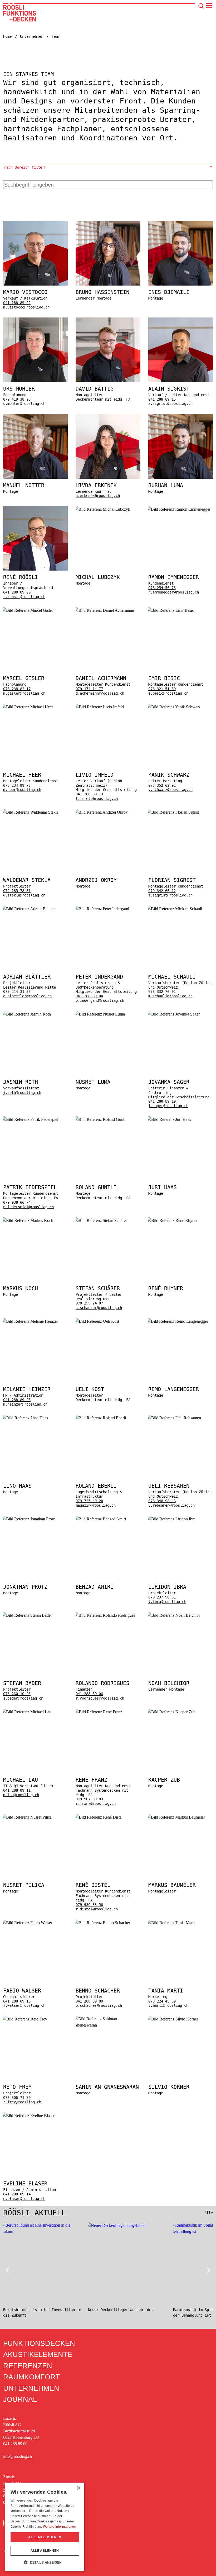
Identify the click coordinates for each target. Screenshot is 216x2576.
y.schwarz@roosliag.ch (170, 790)
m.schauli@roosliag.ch (170, 996)
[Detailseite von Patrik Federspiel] (35, 1163)
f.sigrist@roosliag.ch (170, 895)
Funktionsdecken (39, 2343)
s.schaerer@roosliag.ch (99, 1308)
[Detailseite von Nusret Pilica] (35, 1863)
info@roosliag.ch (18, 2456)
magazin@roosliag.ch (96, 1505)
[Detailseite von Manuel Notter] (35, 456)
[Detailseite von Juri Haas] (181, 1163)
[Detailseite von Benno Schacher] (108, 1963)
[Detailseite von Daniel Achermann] (108, 651)
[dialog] (45, 2527)
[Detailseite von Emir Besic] (181, 651)
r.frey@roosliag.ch (22, 2102)
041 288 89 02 (17, 303)
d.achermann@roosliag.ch (100, 693)
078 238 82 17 (17, 689)
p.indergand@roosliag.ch (100, 1000)
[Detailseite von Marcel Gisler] (35, 651)
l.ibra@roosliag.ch (167, 1602)
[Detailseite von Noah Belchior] (181, 1656)
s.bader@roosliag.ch (23, 1698)
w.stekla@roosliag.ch (24, 895)
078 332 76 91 (162, 992)
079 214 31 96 (17, 992)
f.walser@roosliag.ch (24, 2005)
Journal (20, 2399)
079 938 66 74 (17, 1202)
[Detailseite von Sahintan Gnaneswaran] (108, 2060)
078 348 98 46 (162, 1501)
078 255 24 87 (89, 1303)
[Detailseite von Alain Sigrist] (181, 362)
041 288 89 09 (89, 2001)
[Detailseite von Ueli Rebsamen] (181, 1461)
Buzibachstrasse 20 (19, 2431)
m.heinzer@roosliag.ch (25, 1404)
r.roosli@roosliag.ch (24, 597)
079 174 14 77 (89, 689)
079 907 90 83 (89, 1799)
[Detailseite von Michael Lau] (35, 1757)
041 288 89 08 (17, 1400)
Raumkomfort (32, 2377)
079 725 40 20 (89, 1501)
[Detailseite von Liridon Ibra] (181, 1560)
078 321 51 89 (162, 689)
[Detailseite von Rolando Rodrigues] (108, 1656)
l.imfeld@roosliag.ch (97, 799)
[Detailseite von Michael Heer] (35, 752)
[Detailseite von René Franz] (108, 1757)
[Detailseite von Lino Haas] (35, 1461)
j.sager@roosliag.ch (168, 1106)
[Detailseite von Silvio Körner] (181, 2060)
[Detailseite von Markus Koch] (35, 1264)
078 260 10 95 (17, 1694)
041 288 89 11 (17, 1790)
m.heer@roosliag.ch (22, 790)
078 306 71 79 (17, 2098)
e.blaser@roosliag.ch (24, 2199)
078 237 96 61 (162, 1597)
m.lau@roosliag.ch (21, 1795)
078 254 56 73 (162, 588)
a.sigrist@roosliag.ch (170, 404)
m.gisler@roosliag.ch (24, 693)
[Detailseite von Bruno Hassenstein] (108, 265)
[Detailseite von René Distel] (108, 1863)
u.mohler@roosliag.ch (24, 404)
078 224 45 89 (162, 2001)
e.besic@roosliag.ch (168, 693)
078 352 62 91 (162, 785)
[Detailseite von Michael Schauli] (181, 954)
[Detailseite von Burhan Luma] (181, 456)
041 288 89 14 (17, 2194)
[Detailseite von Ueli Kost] (108, 1362)
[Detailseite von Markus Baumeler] (181, 1863)
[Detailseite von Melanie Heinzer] (35, 1362)
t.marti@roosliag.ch (168, 2005)
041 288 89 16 (17, 2001)
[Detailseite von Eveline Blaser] (35, 2157)
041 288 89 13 (89, 794)
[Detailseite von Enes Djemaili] (181, 265)
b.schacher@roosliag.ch (99, 2005)
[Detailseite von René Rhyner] (181, 1264)
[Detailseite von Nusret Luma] (108, 1059)
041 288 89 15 (162, 399)
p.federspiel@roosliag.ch (28, 1207)
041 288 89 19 (162, 1101)
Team (56, 36)
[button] (45, 2562)
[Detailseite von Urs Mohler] (35, 362)
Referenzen (28, 2366)
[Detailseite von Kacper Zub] (181, 1757)
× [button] (78, 2488)
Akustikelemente (38, 2355)
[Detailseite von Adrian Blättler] (35, 954)
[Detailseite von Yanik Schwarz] (181, 752)
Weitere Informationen (60, 2527)
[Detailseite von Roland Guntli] (108, 1163)
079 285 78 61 (17, 891)
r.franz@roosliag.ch (96, 1804)
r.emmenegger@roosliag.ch (174, 592)
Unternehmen (32, 36)
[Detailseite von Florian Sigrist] (181, 853)
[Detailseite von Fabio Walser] (35, 1963)
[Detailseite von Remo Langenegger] (181, 1362)
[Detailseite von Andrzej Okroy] (108, 853)
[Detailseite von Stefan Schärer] (108, 1264)
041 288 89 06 (89, 1694)
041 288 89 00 (17, 592)
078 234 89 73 (17, 785)
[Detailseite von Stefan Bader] (35, 1656)
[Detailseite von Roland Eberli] (108, 1461)
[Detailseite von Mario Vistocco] (35, 265)
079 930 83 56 (89, 1905)
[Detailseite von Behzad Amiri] (108, 1560)
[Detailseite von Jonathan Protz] (35, 1560)
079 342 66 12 (162, 891)
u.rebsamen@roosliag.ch (171, 1505)
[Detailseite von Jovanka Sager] (181, 1059)
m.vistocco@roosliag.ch (26, 307)
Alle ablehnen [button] (45, 2551)
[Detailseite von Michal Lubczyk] (108, 552)
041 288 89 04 (89, 996)
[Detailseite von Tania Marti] (181, 1963)
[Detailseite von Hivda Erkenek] (108, 456)
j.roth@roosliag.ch (22, 1093)
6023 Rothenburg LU (21, 2437)
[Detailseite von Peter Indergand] (108, 954)
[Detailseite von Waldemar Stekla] (35, 853)
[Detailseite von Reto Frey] (35, 2060)
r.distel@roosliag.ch (97, 1909)
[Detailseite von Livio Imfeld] (108, 752)
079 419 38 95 (17, 399)
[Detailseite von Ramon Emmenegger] (181, 552)
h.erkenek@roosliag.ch (98, 496)
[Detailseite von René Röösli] (35, 552)
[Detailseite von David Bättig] (108, 362)
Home (7, 36)
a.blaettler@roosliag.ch (27, 996)
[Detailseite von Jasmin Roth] (35, 1059)
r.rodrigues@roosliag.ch (100, 1698)
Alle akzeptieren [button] (45, 2537)
